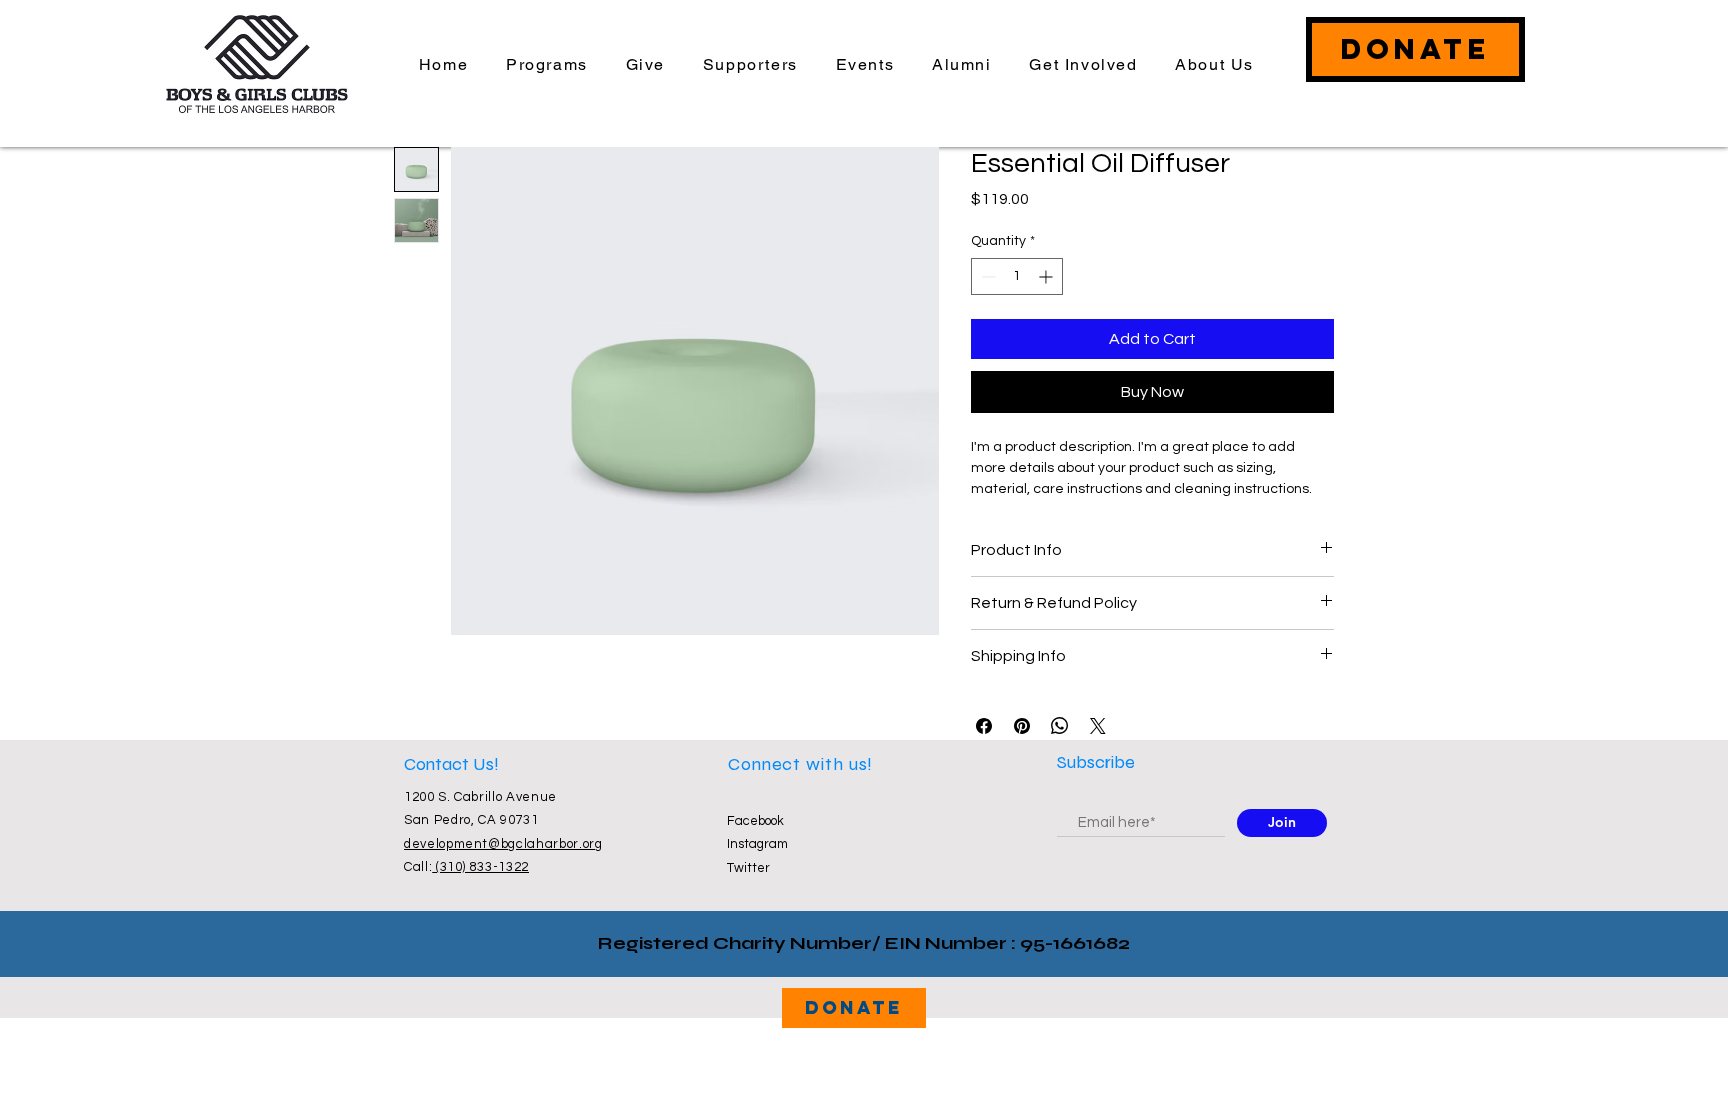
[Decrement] (986, 276)
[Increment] (1047, 276)
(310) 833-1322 (480, 867)
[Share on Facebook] (984, 726)
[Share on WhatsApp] (1060, 726)
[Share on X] (1098, 726)
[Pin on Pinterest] (1022, 726)
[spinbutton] (1017, 276)
